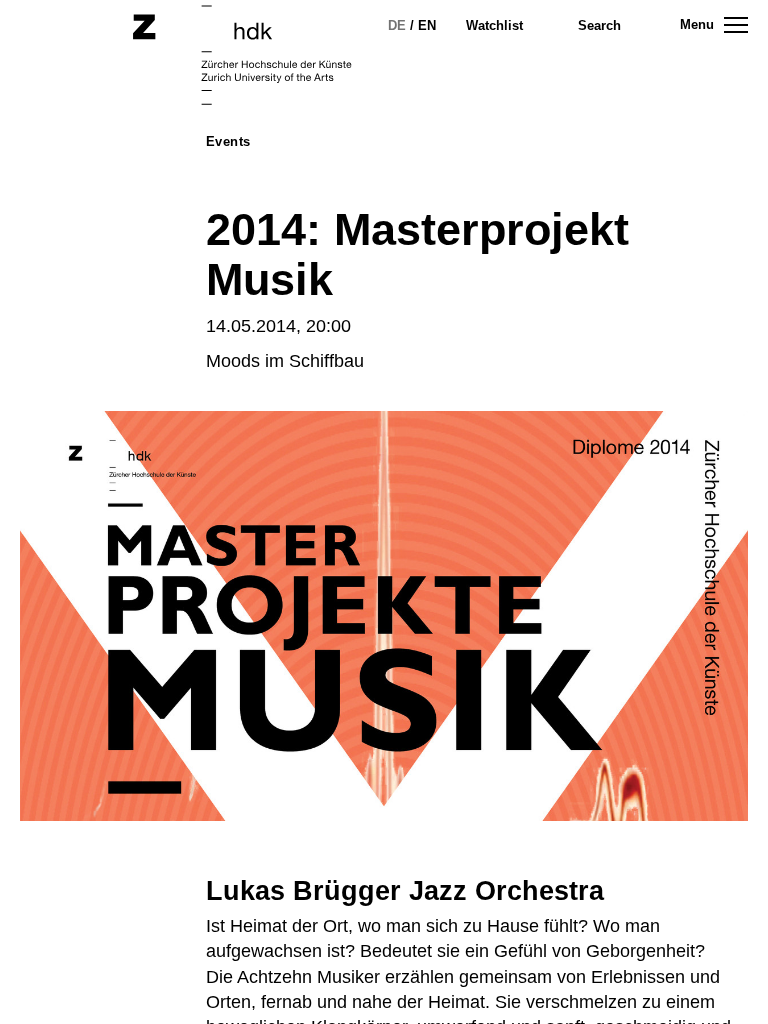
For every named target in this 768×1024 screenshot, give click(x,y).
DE (397, 25)
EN (427, 25)
